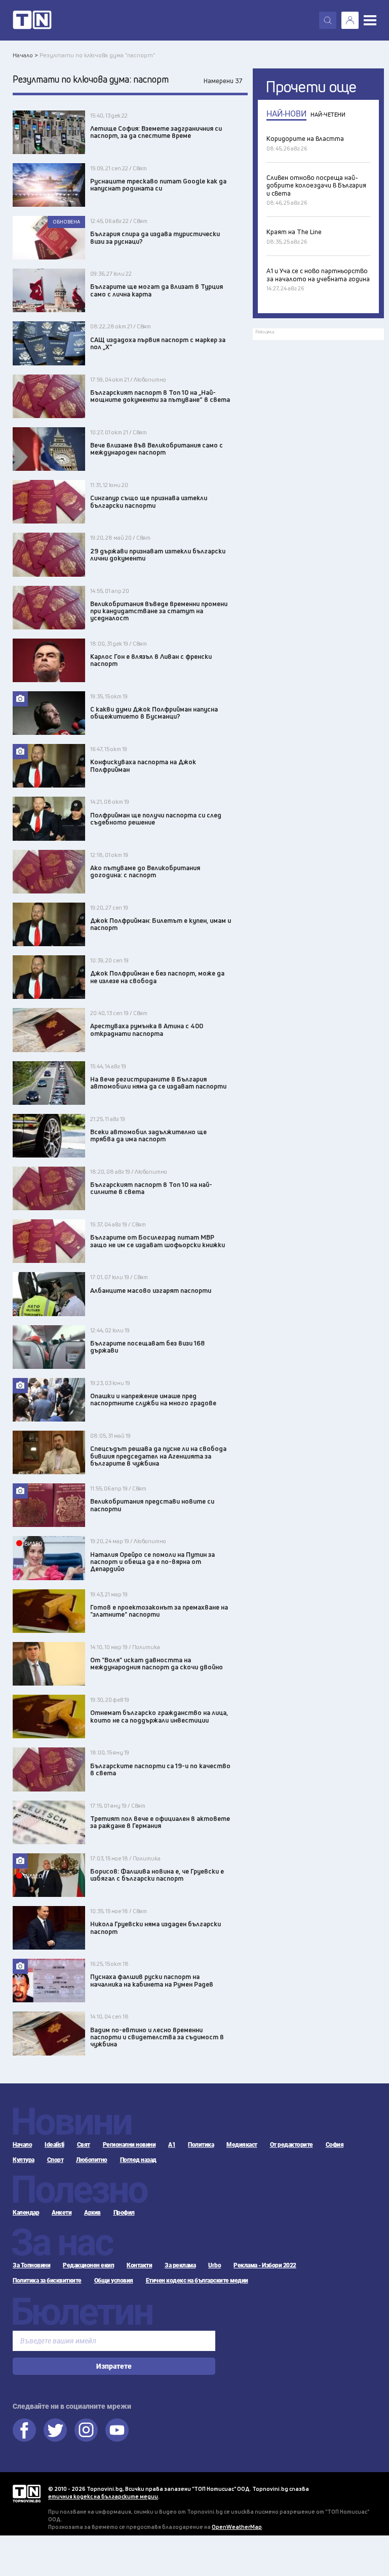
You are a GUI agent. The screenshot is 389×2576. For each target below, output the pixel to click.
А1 (172, 2145)
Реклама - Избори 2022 (265, 2265)
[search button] (328, 20)
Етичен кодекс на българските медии (197, 2281)
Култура (24, 2160)
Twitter (55, 2430)
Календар (26, 2213)
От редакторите (291, 2145)
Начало (22, 2145)
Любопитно (92, 2160)
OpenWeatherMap (237, 2527)
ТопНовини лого (32, 20)
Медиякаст (242, 2145)
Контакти (139, 2265)
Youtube (117, 2430)
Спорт (55, 2160)
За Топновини (31, 2265)
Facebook (24, 2430)
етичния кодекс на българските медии (103, 2496)
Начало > (25, 55)
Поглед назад (138, 2160)
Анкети (62, 2213)
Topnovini (27, 2494)
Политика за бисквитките (47, 2281)
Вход (350, 20)
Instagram (86, 2430)
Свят (84, 2145)
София (335, 2145)
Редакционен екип (88, 2265)
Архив (92, 2213)
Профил (124, 2213)
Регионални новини (129, 2145)
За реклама (180, 2265)
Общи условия (114, 2281)
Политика (201, 2145)
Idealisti (54, 2145)
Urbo (215, 2265)
